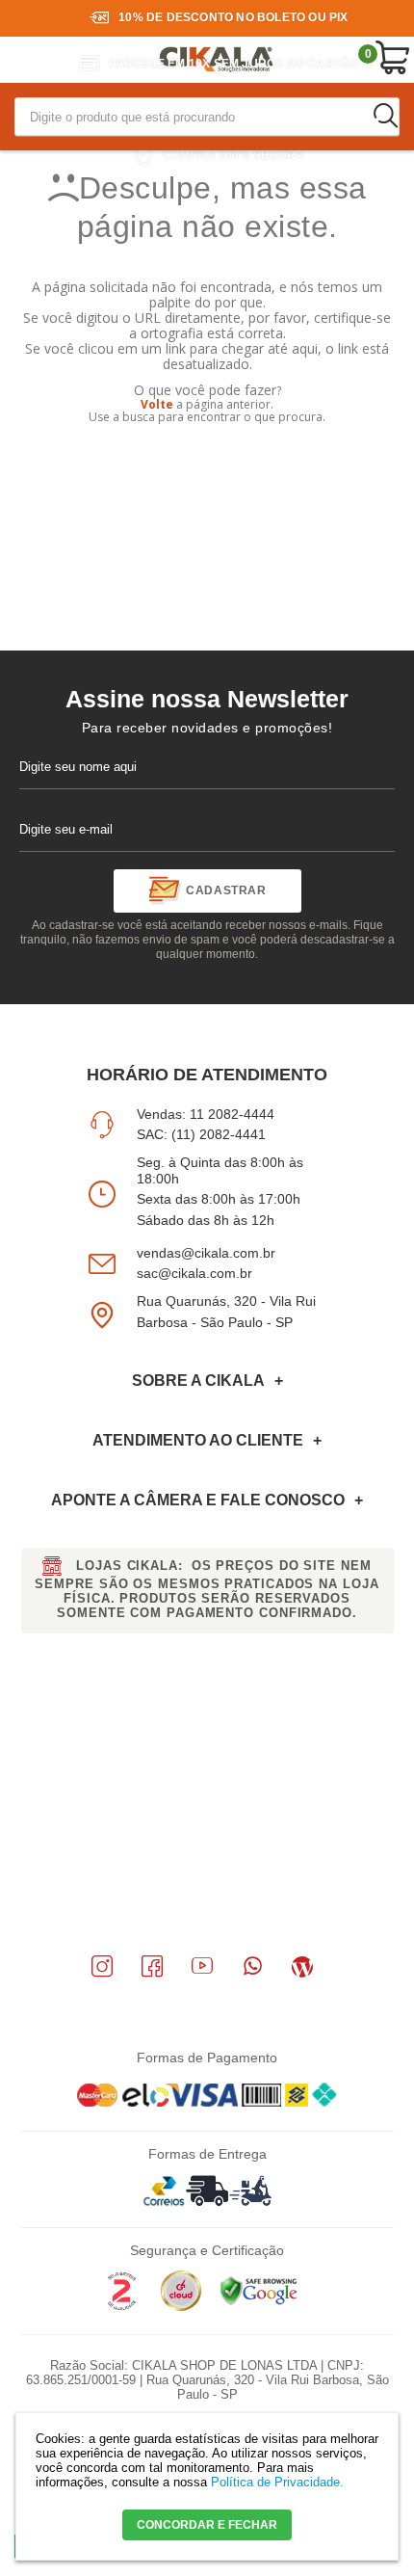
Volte (157, 404)
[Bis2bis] (121, 2307)
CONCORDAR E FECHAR (207, 2525)
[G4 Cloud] (181, 2307)
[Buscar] (385, 116)
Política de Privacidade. (277, 2482)
